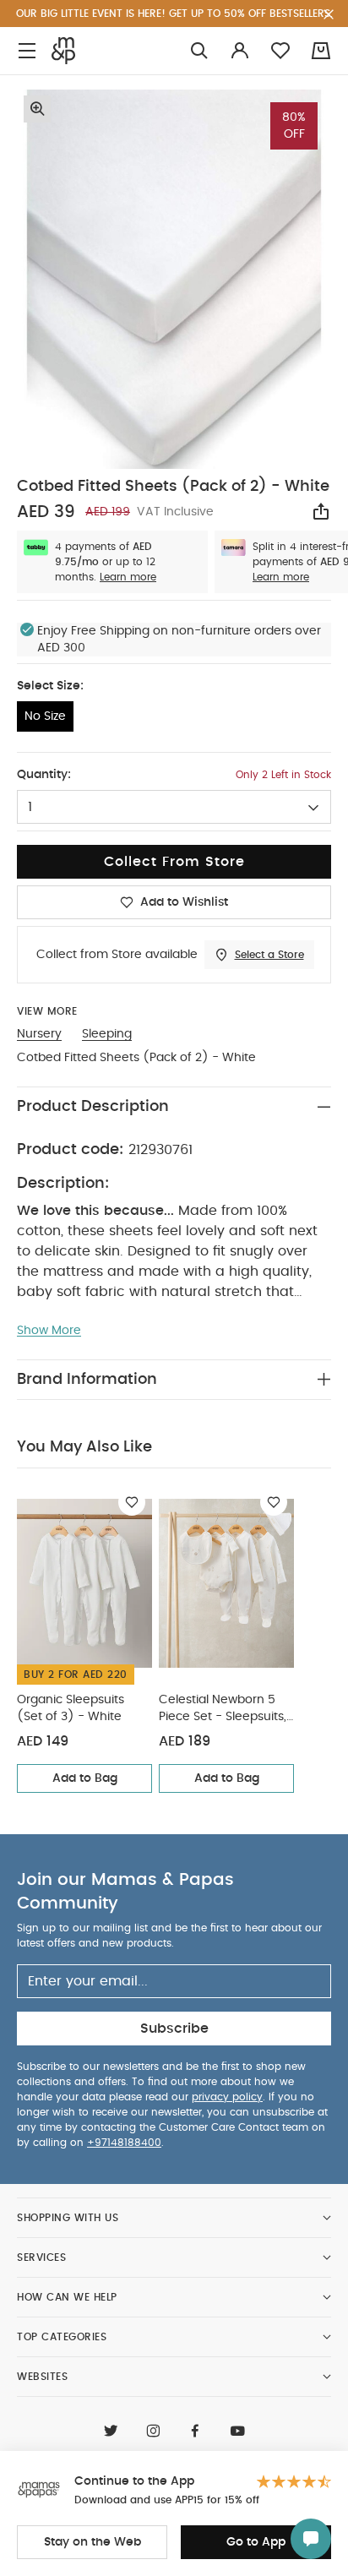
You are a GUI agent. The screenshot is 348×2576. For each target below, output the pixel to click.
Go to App (256, 2542)
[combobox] (174, 807)
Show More (49, 1331)
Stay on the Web (92, 2542)
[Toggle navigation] (27, 51)
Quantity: (44, 775)
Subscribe (174, 2029)
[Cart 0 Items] (321, 51)
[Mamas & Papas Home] (63, 51)
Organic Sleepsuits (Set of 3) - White (71, 1708)
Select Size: (50, 686)
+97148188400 (124, 2143)
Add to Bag (85, 1778)
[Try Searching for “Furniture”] (199, 51)
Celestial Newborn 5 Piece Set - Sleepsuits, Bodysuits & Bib (223, 1710)
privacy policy (227, 2097)
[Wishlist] (132, 1502)
